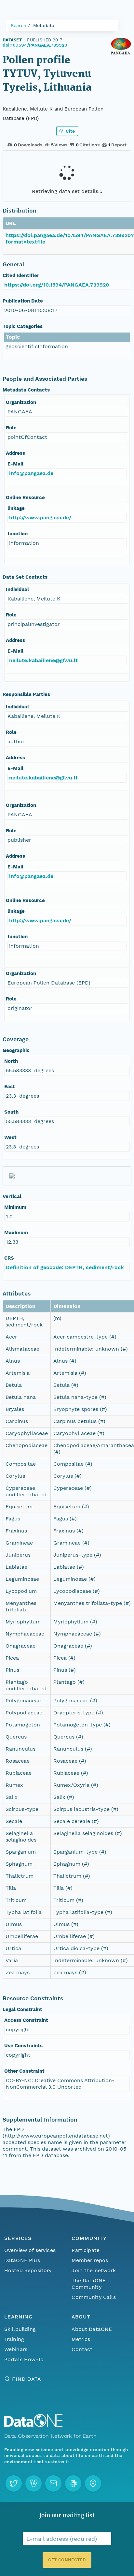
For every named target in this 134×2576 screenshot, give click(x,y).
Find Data (27, 2379)
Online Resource (25, 497)
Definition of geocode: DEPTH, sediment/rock (65, 1267)
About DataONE (92, 2329)
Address (15, 453)
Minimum (15, 1207)
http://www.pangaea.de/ (40, 518)
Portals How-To (24, 2359)
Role (11, 428)
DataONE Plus (22, 2260)
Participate (86, 2250)
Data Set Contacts (25, 577)
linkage (16, 508)
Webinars (16, 2349)
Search (19, 25)
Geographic (16, 1050)
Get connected (67, 2560)
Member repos (90, 2260)
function (18, 534)
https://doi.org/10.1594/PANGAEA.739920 (57, 285)
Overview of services (30, 2250)
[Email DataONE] (53, 2483)
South (11, 1112)
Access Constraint (26, 2020)
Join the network (94, 2270)
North (11, 1061)
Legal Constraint (22, 2009)
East (10, 1087)
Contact (82, 2349)
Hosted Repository (28, 2270)
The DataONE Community (89, 2284)
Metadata (44, 25)
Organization (21, 402)
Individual (17, 589)
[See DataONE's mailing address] (93, 2483)
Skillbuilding (20, 2329)
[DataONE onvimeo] (33, 2483)
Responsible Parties (26, 694)
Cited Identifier (21, 275)
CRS (9, 1258)
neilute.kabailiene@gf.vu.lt (43, 660)
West (10, 1137)
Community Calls (94, 2297)
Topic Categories (23, 326)
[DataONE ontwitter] (14, 2483)
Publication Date (23, 301)
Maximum (16, 1233)
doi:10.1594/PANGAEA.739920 (35, 45)
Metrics (81, 2339)
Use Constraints (23, 2046)
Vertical (12, 1196)
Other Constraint (24, 2071)
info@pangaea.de (31, 473)
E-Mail (15, 464)
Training (14, 2339)
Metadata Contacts (26, 390)
